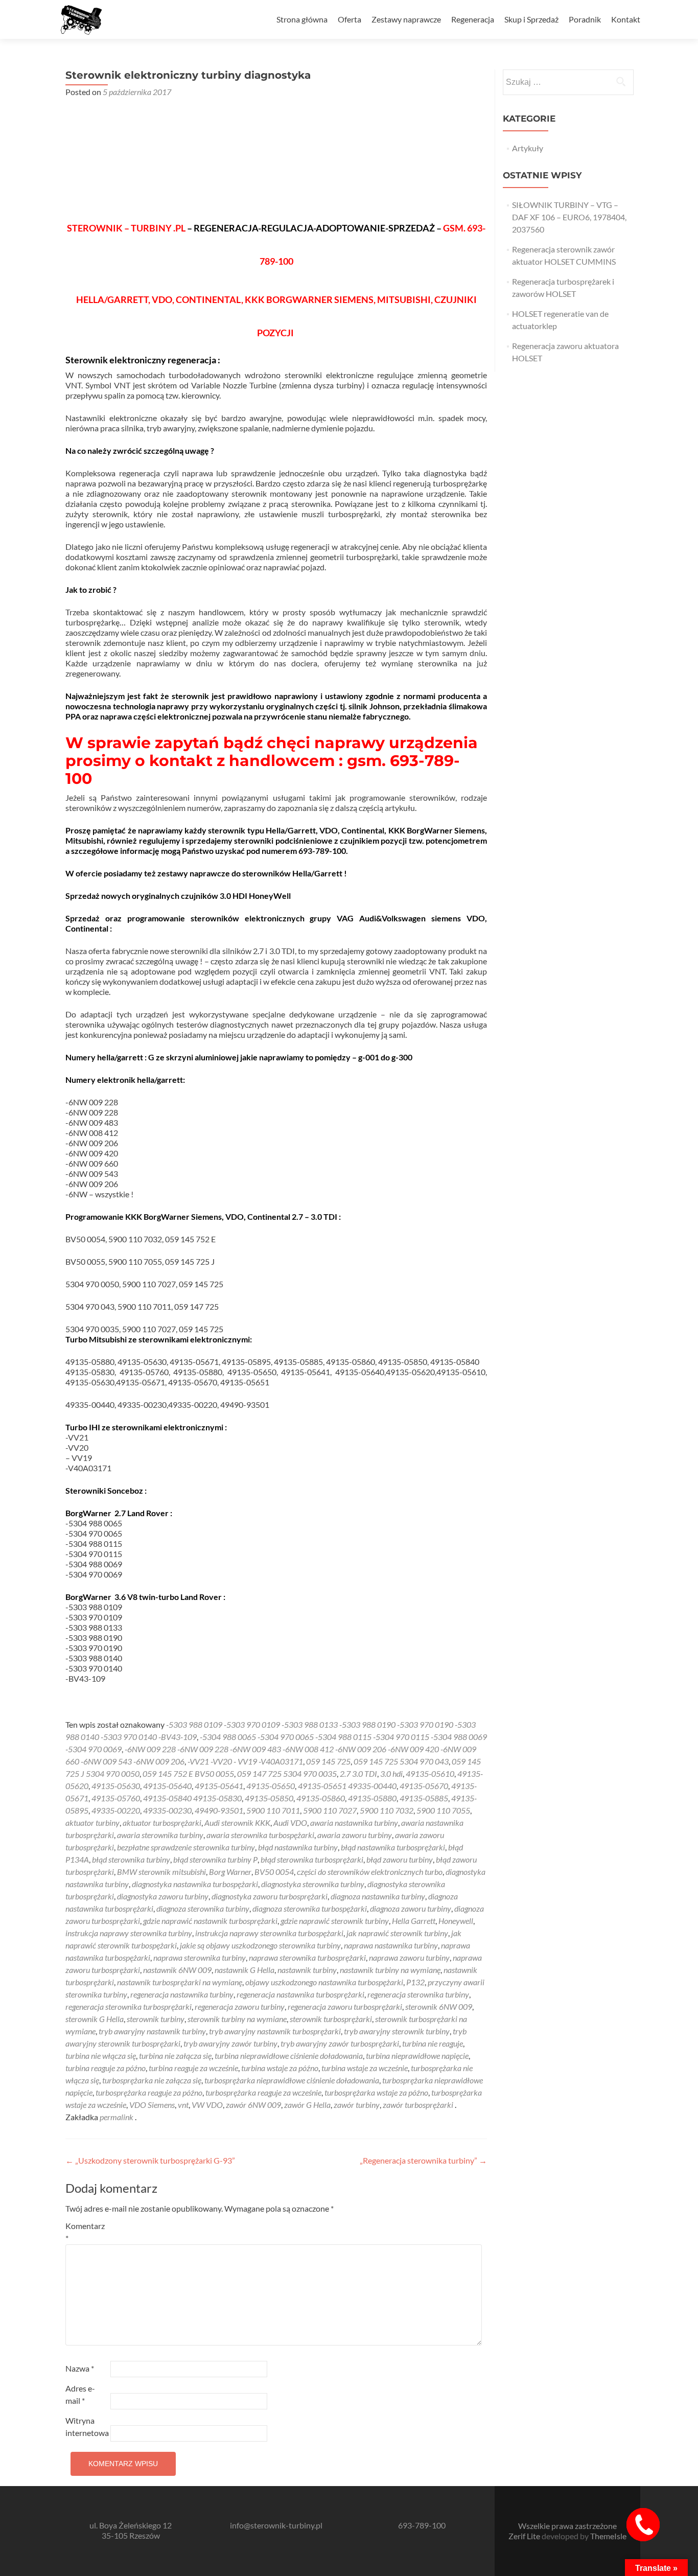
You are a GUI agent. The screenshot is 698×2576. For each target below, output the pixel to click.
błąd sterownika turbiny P (215, 1859)
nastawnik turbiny (307, 1970)
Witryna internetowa (87, 2427)
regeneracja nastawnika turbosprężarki (300, 1994)
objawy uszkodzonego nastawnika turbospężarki (324, 1982)
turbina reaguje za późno (106, 2068)
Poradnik (585, 19)
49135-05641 (219, 1786)
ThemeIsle (608, 2536)
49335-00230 (167, 1810)
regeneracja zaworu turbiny (240, 2006)
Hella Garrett (414, 1921)
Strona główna (302, 19)
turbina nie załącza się (175, 2056)
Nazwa (80, 2368)
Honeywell (456, 1921)
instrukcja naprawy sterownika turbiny (129, 1933)
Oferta (350, 19)
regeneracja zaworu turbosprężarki (345, 2006)
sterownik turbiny (156, 2019)
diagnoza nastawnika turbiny (378, 1896)
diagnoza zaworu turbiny (411, 1908)
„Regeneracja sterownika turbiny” (423, 2160)
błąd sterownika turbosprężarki (312, 1859)
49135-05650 (271, 1786)
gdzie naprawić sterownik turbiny (335, 1921)
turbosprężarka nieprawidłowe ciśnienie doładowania (292, 2080)
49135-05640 (167, 1786)
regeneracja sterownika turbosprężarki (129, 2006)
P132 (415, 1982)
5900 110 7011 (273, 1810)
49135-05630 (116, 1786)
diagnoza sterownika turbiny (203, 1908)
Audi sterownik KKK (237, 1823)
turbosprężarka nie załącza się (152, 2080)
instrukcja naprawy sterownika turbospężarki (269, 1933)
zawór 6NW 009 (253, 2105)
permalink (117, 2117)
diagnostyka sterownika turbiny (313, 1884)
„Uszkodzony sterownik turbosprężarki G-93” (150, 2160)
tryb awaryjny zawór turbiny (230, 2043)
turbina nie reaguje (433, 2043)
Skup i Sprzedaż (531, 19)
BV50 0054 (274, 1872)
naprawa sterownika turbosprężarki (307, 1957)
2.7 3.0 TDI (358, 1773)
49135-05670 (424, 1786)
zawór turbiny (357, 2105)
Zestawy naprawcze (406, 19)
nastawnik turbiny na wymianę (390, 1970)
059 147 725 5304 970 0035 (287, 1773)
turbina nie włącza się (101, 2056)
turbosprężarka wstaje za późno (376, 2092)
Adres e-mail (80, 2394)
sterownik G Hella (95, 2019)
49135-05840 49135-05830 (192, 1798)
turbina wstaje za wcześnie (365, 2068)
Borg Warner (230, 1872)
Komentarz (85, 2232)
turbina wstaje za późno (280, 2068)
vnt (183, 2105)
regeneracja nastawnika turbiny (182, 1994)
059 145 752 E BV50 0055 (188, 1773)
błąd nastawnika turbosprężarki (393, 1847)
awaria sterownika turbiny (160, 1835)
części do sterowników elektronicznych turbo (370, 1872)
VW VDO (207, 2105)
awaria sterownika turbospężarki (260, 1835)
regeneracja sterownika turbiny (418, 1994)
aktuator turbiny (92, 1823)
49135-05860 (321, 1798)
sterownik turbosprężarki (331, 2019)
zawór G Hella (307, 2105)
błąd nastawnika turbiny (298, 1847)
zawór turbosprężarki (418, 2105)
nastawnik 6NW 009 (177, 1970)
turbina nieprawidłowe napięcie (417, 2056)
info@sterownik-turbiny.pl (276, 2525)
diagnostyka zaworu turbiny (163, 1896)
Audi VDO (290, 1823)
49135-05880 (372, 1798)
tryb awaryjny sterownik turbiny (397, 2031)
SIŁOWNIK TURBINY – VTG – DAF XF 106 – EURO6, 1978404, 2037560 (569, 217)
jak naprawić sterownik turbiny (397, 1933)
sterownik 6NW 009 (439, 2006)
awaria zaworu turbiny (355, 1835)
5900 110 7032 (387, 1810)
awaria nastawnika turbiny (354, 1823)
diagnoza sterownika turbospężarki (310, 1908)
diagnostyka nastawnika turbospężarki (195, 1884)
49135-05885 (424, 1798)
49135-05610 (430, 1773)
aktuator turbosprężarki (162, 1823)
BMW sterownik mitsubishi (161, 1872)
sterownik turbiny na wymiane (237, 2019)
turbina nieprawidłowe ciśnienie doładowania (289, 2056)
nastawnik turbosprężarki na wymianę (180, 1982)
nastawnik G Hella (245, 1970)
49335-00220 (116, 1810)
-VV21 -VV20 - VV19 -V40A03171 (245, 1761)
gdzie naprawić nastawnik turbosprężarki (210, 1921)
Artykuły (528, 148)
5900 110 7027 (330, 1810)
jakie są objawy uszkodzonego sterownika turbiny (260, 1945)
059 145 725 (328, 1761)
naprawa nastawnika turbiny (391, 1945)
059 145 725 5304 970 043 (401, 1761)
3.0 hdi (391, 1773)
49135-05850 (269, 1798)
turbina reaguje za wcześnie (193, 2068)
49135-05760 (116, 1798)
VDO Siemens (152, 2105)
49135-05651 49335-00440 (347, 1786)
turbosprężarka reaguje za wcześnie (263, 2092)
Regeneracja (473, 19)
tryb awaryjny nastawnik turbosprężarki (275, 2031)
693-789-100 (422, 2525)
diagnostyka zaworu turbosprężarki (270, 1896)
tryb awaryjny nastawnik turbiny (152, 2031)
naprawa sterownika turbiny (200, 1957)
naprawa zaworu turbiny (409, 1957)
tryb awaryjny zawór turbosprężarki (340, 2043)
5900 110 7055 (443, 1810)
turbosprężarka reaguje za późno (149, 2092)
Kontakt (626, 19)
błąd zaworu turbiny (400, 1859)
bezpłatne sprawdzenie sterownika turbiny (186, 1847)
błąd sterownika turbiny (131, 1859)
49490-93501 (219, 1810)
